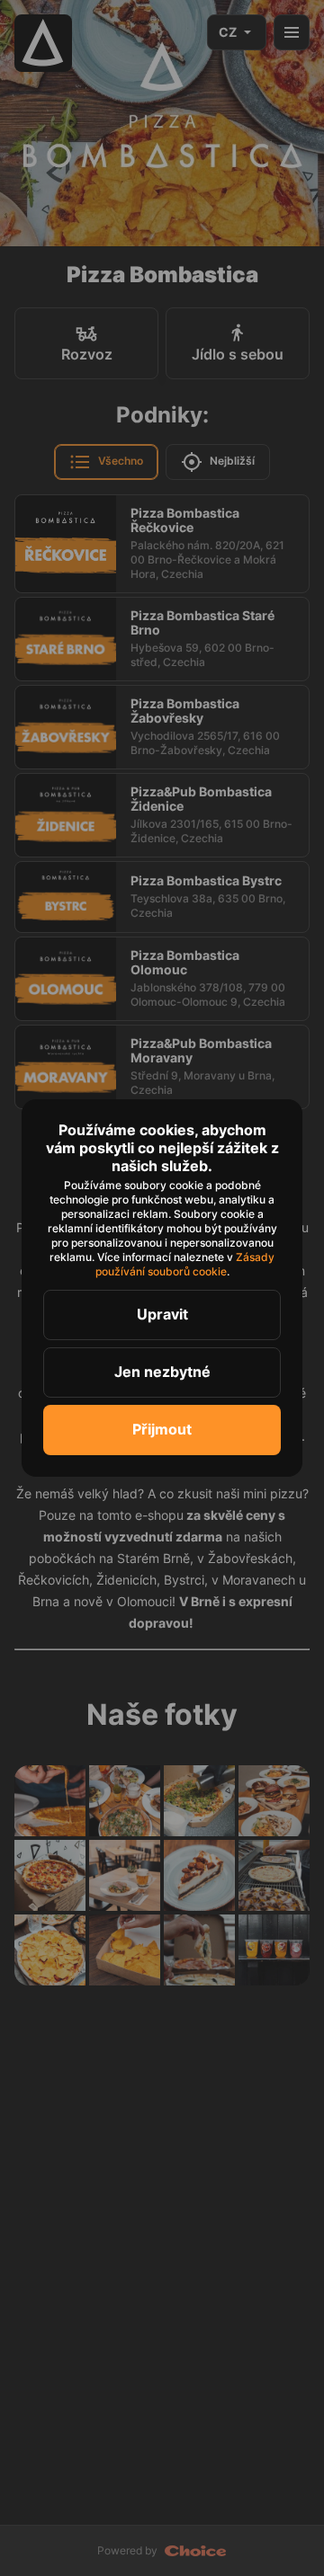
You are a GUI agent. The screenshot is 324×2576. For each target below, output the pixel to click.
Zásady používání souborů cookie (187, 1264)
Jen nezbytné (162, 1372)
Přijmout (162, 1429)
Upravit (162, 1314)
